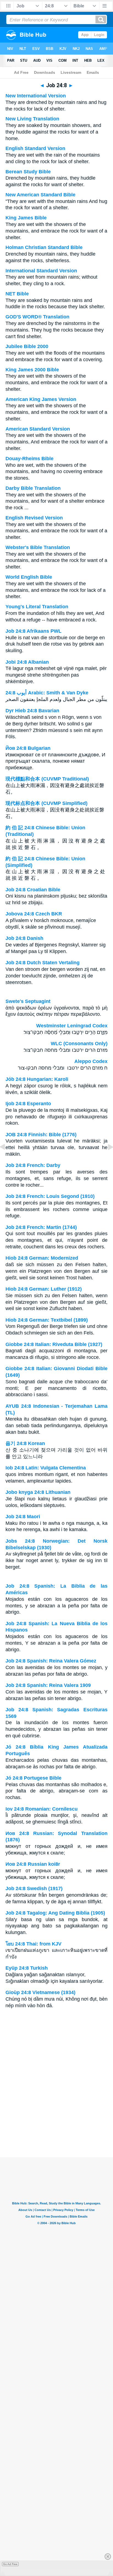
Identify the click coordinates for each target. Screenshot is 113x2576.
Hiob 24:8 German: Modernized (42, 1258)
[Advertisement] (56, 2123)
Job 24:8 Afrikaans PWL (33, 631)
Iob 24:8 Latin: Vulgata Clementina (46, 1468)
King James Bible (26, 218)
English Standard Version (35, 148)
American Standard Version (38, 429)
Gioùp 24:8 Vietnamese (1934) (40, 1992)
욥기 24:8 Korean (25, 1443)
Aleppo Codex (91, 1061)
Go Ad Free (10, 2564)
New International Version (36, 96)
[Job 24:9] (106, 1159)
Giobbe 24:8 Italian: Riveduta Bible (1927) (54, 1344)
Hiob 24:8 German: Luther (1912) (44, 1289)
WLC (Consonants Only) (79, 1044)
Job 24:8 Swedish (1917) (34, 1888)
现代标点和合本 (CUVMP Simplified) (46, 803)
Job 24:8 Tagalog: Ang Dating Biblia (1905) (55, 1913)
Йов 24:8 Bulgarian (28, 748)
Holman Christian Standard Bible (44, 247)
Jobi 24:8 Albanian (27, 662)
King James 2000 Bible (32, 370)
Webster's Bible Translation (38, 547)
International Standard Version (41, 271)
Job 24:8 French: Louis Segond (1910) (50, 1196)
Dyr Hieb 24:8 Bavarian (32, 711)
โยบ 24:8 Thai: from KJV (33, 1944)
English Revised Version (34, 518)
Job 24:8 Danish (24, 938)
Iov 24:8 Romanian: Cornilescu (42, 1809)
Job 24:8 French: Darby (33, 1165)
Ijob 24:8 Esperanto (28, 1104)
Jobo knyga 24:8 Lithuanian (38, 1492)
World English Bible (29, 577)
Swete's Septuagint (28, 1001)
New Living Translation (32, 119)
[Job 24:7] (7, 1159)
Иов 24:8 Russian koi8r (33, 1864)
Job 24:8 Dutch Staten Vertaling (43, 963)
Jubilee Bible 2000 (27, 346)
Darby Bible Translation (33, 488)
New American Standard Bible (40, 195)
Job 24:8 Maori (23, 1517)
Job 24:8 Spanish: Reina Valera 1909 (48, 1685)
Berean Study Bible (28, 172)
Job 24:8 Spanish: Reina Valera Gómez (51, 1661)
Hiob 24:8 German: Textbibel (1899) (47, 1320)
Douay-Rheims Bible (29, 459)
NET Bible (17, 294)
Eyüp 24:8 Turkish (27, 1968)
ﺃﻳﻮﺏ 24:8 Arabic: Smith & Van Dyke (47, 693)
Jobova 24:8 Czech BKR (34, 914)
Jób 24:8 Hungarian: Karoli (37, 1079)
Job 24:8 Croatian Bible (33, 890)
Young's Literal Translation (37, 607)
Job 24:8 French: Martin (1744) (41, 1227)
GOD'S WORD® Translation (37, 317)
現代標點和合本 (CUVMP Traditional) (47, 779)
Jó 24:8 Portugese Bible (33, 1778)
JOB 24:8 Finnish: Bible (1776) (41, 1135)
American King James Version (41, 399)
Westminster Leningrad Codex (72, 1026)
